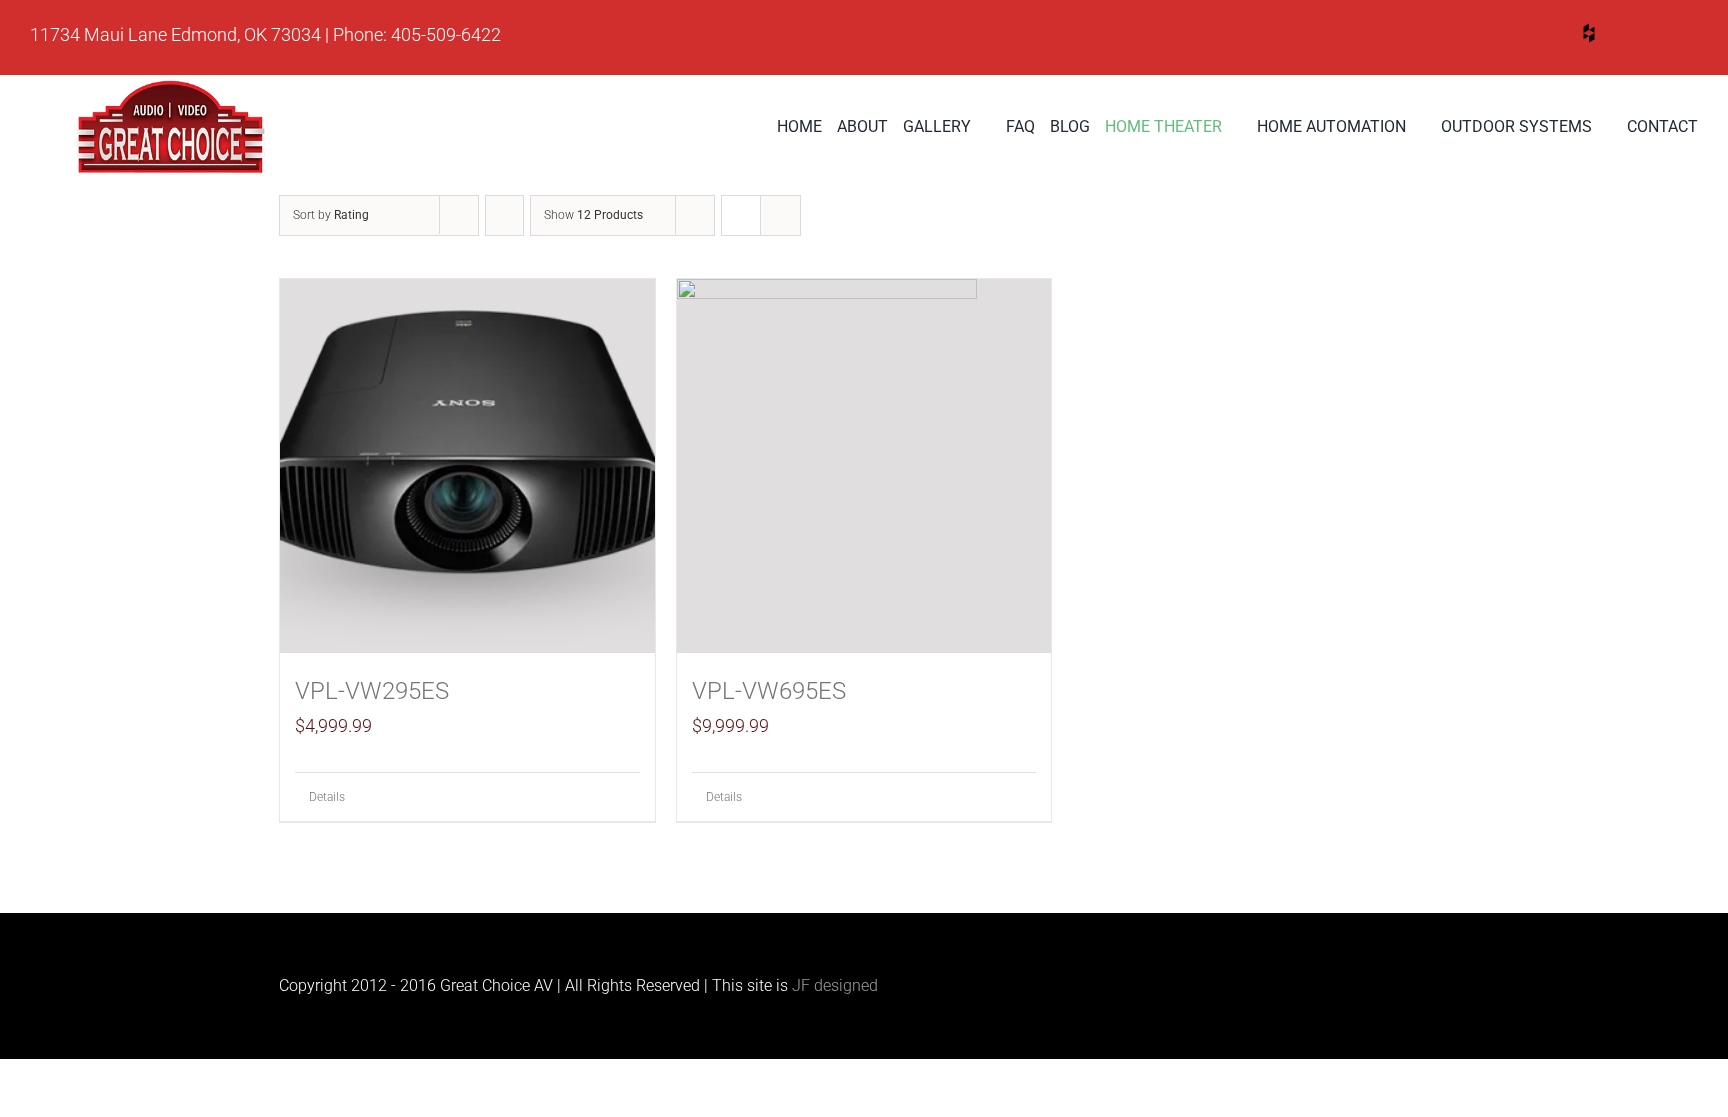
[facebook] (1665, 37)
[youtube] (1513, 37)
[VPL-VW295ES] (467, 466)
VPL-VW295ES (372, 691)
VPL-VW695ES (769, 691)
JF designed (835, 985)
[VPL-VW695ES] (864, 466)
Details (327, 797)
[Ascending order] (504, 215)
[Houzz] (1589, 33)
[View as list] (780, 215)
